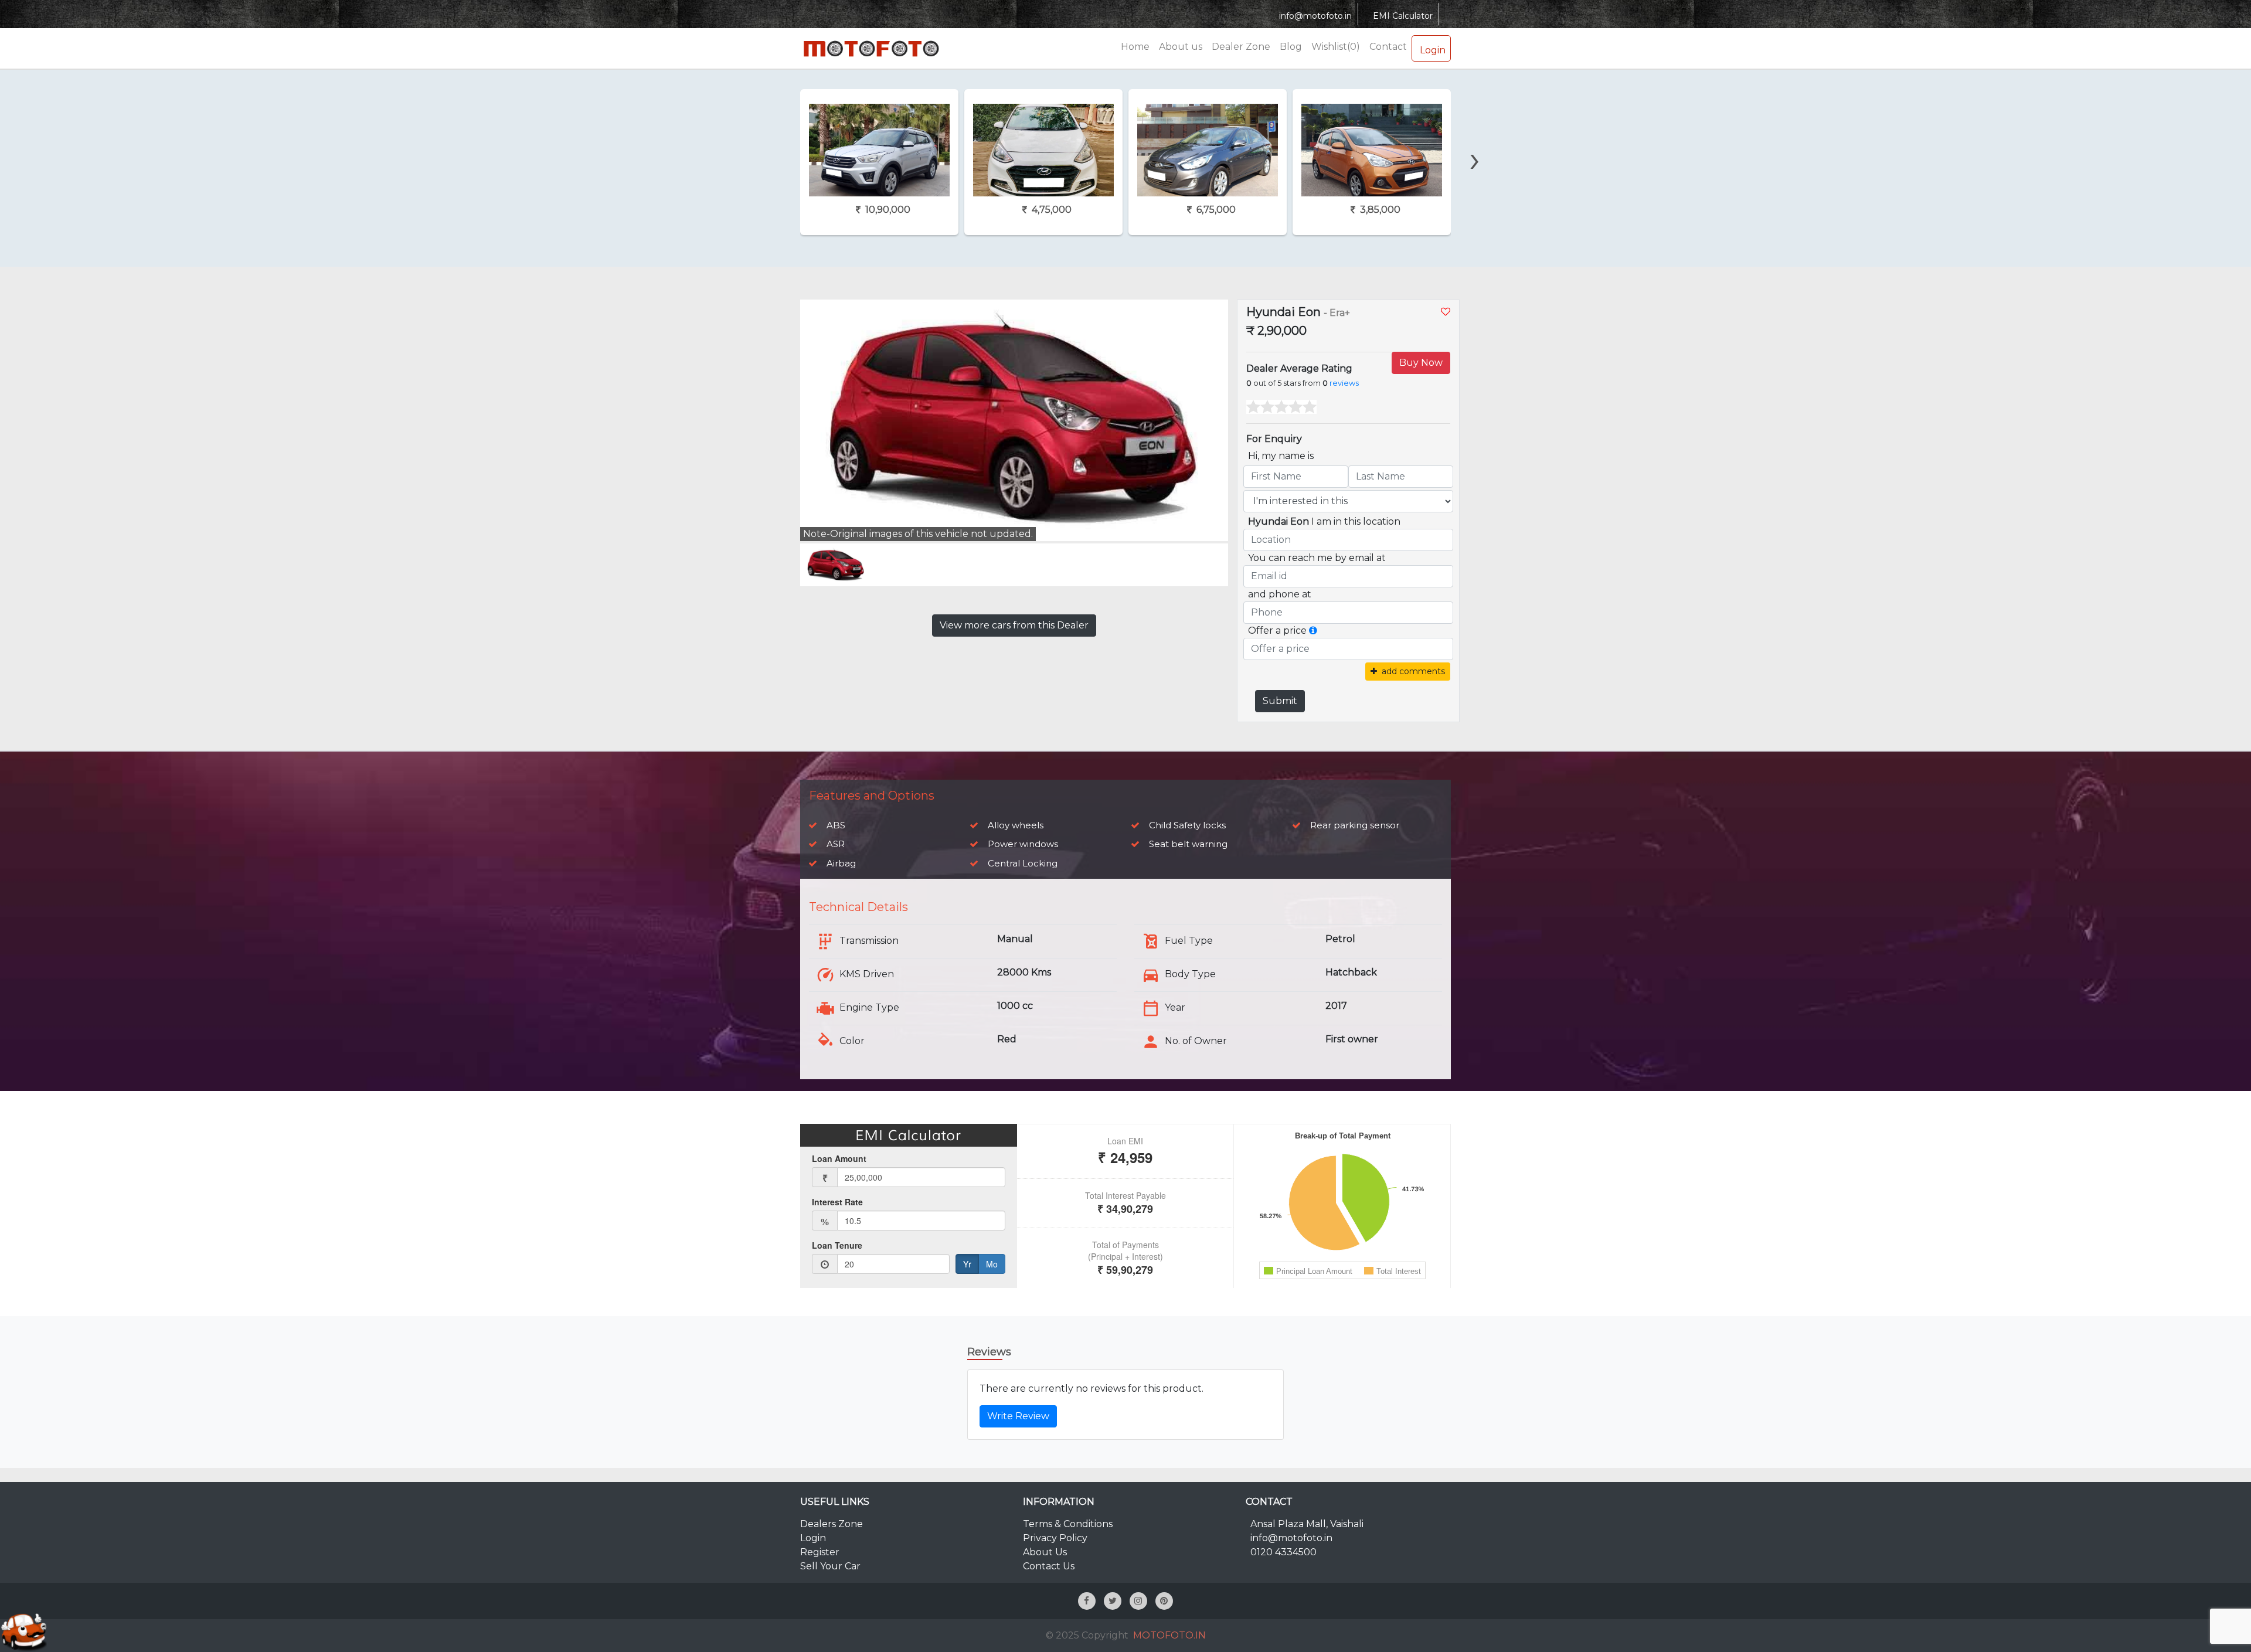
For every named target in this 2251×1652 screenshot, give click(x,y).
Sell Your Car (830, 1566)
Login (1433, 50)
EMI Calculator (1403, 16)
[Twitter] (1113, 1601)
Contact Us (1049, 1566)
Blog (1291, 47)
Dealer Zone (1241, 47)
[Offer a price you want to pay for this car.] (1313, 630)
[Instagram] (1138, 1601)
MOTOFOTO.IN (1169, 1635)
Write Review (1018, 1416)
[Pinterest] (1164, 1601)
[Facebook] (1087, 1601)
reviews (1344, 383)
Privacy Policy (1055, 1538)
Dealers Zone (832, 1524)
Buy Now (1421, 363)
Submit (1280, 701)
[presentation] (774, 139)
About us (1181, 47)
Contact (1388, 47)
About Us (1045, 1552)
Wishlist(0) (1336, 47)
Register (820, 1552)
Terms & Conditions (1068, 1524)
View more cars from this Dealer (1014, 625)
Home (1135, 47)
